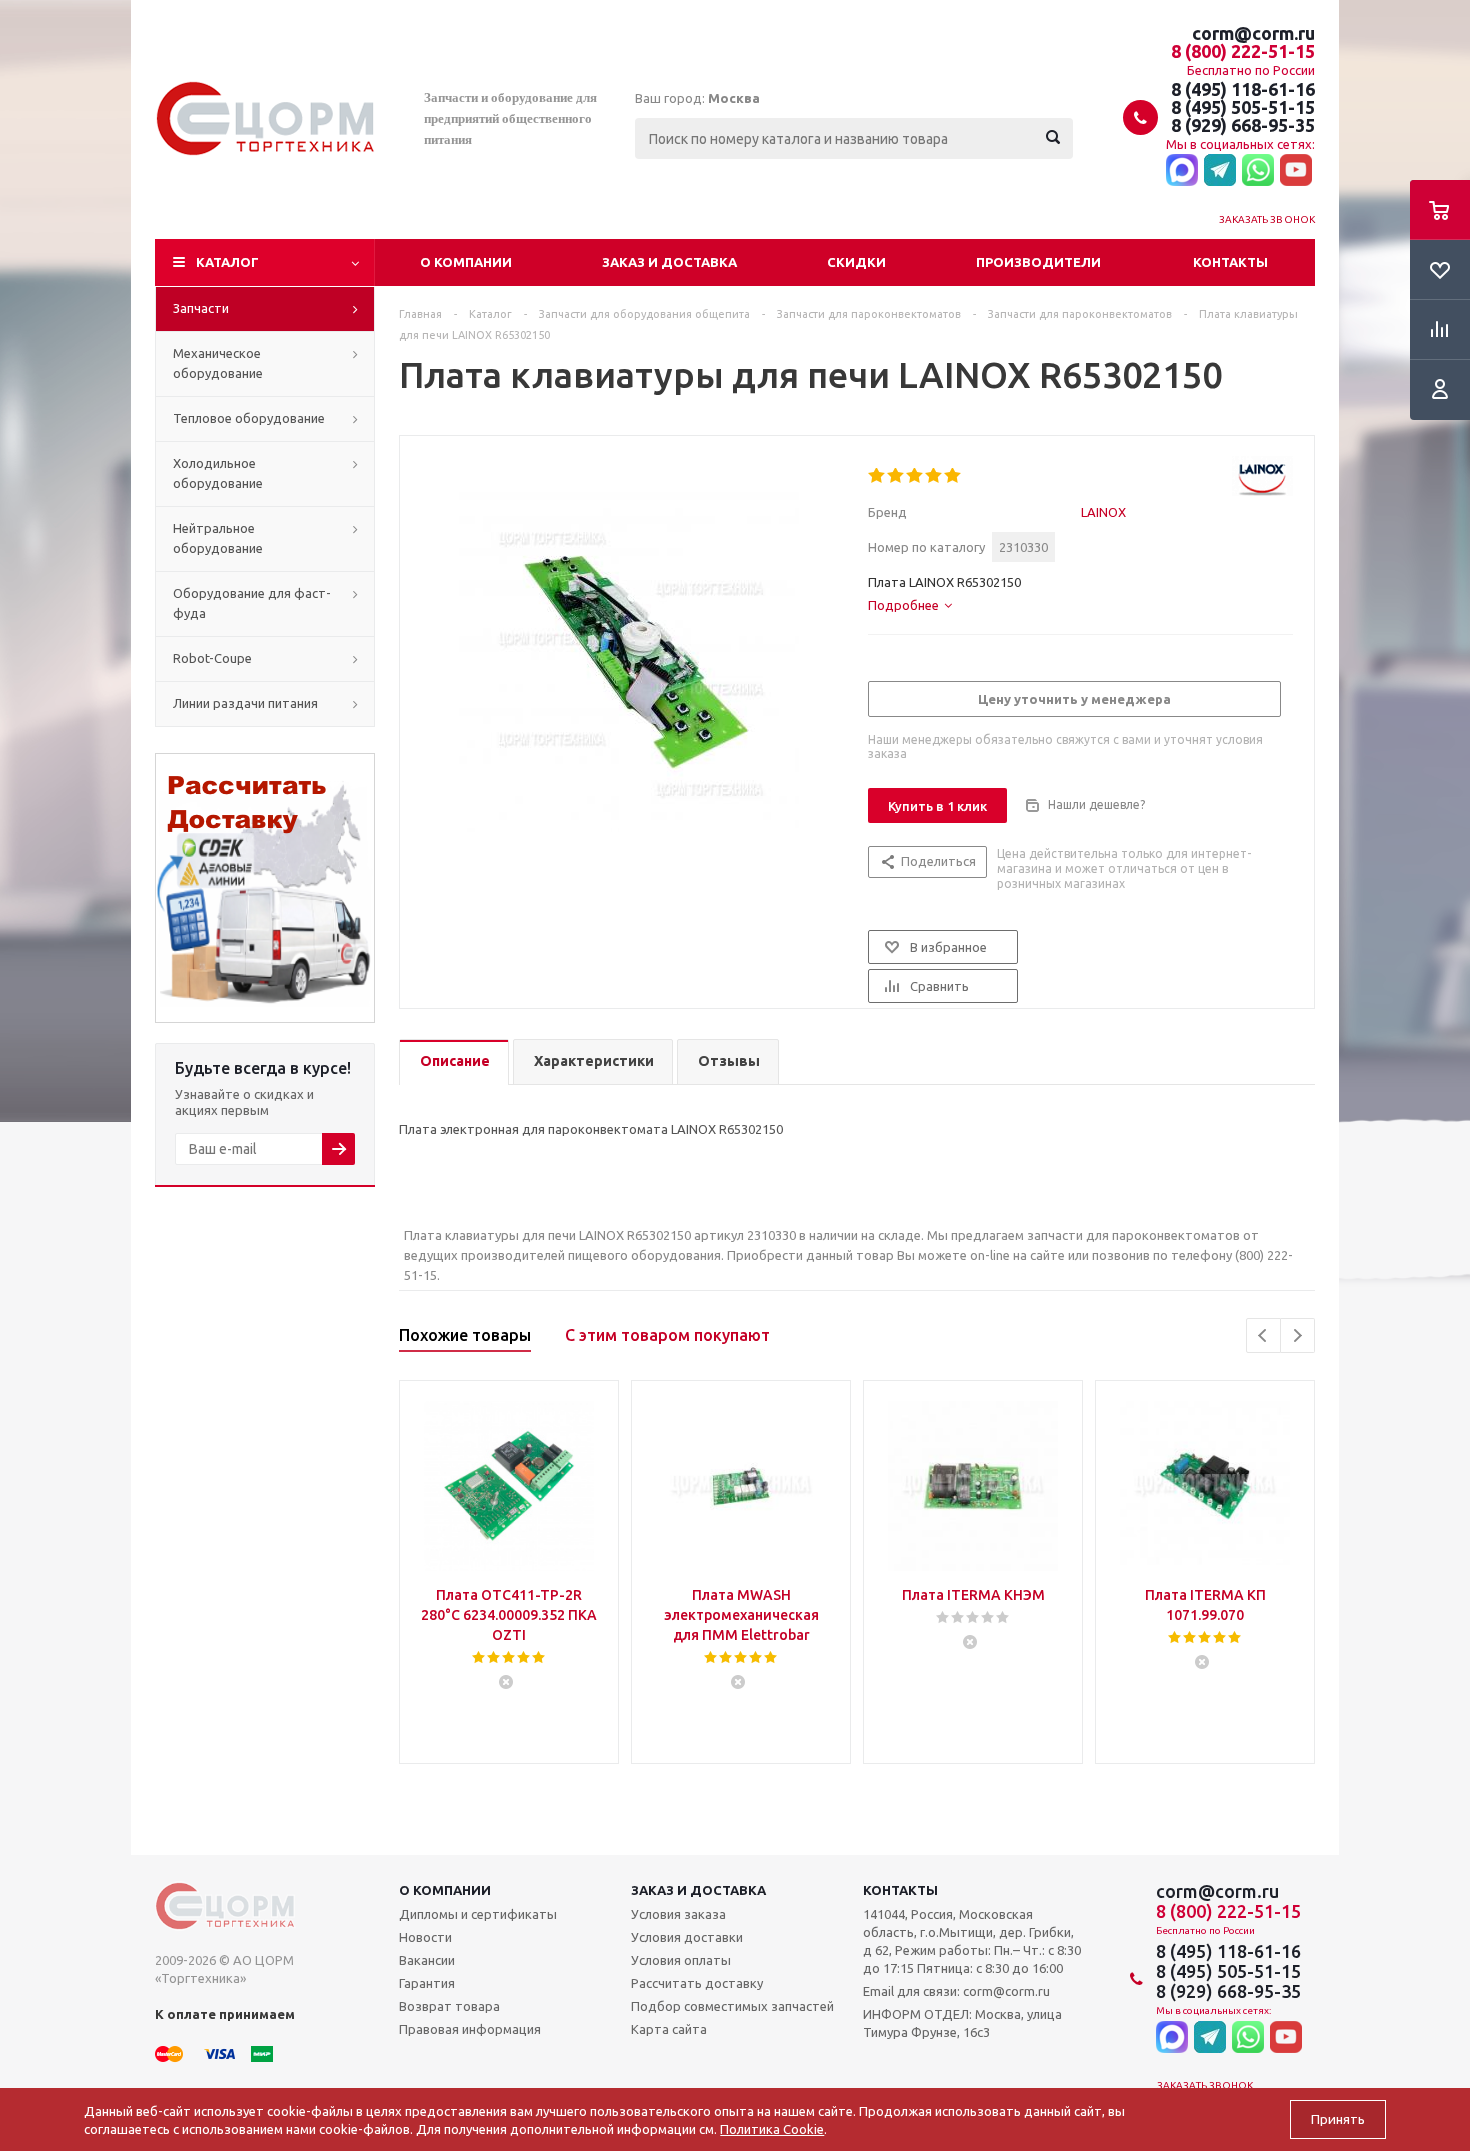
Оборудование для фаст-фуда (252, 603)
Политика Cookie (772, 2129)
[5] (953, 476)
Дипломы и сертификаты (478, 1914)
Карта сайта (669, 2029)
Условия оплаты (681, 1960)
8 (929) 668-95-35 (1243, 125)
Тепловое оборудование (249, 418)
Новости (425, 1937)
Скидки (856, 262)
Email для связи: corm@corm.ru (956, 1991)
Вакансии (427, 1960)
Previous (1263, 1335)
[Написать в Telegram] (1220, 171)
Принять (1338, 2119)
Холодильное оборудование (218, 473)
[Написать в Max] (1182, 171)
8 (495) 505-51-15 (1243, 107)
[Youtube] (1296, 171)
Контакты (1230, 262)
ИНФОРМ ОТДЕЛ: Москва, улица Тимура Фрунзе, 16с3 (962, 2023)
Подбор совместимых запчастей (732, 2006)
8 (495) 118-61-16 (1243, 89)
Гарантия (427, 1983)
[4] (934, 476)
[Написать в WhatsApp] (1258, 171)
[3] (915, 476)
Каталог (227, 262)
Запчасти (201, 308)
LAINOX (1103, 512)
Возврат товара (449, 2006)
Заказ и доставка (669, 262)
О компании (466, 262)
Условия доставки (687, 1937)
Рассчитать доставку (697, 1983)
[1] (877, 476)
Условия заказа (678, 1914)
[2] (896, 476)
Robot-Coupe (212, 658)
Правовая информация (470, 2029)
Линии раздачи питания (245, 703)
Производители (1038, 262)
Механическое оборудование (218, 363)
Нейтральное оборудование (218, 538)
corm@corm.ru (1253, 33)
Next (1297, 1335)
